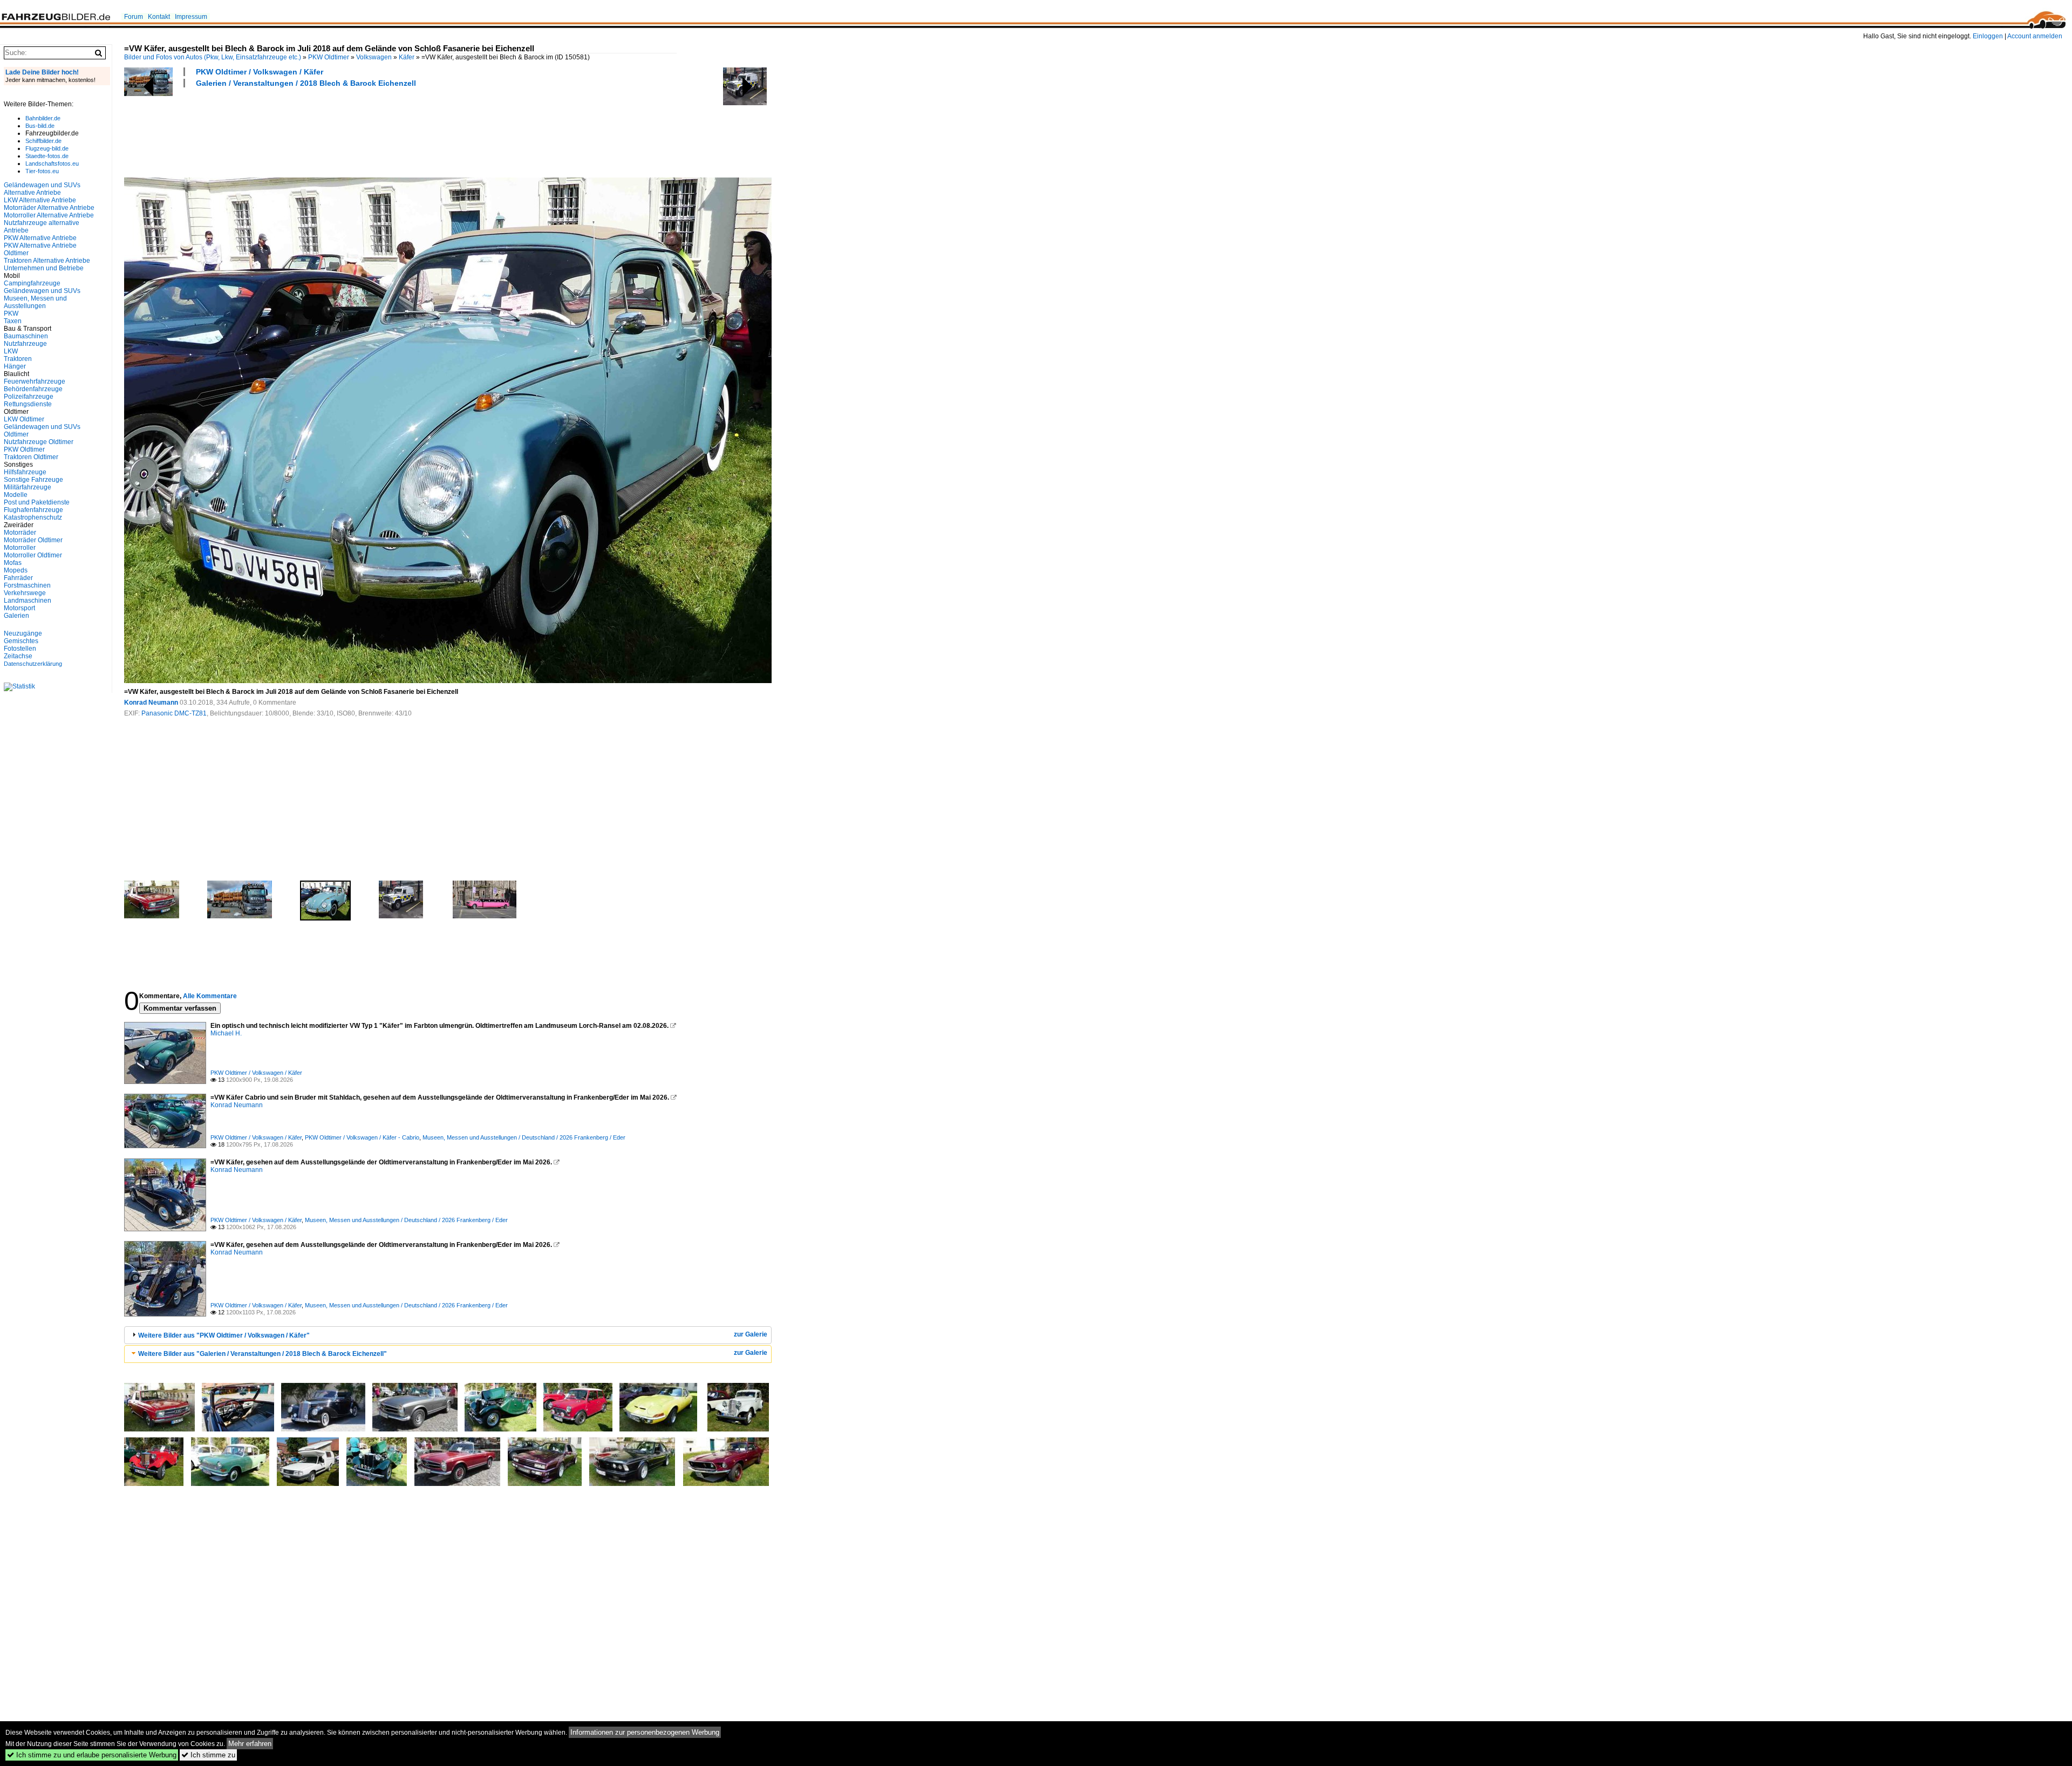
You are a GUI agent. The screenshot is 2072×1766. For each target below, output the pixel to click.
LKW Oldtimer (24, 419)
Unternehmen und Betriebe (44, 268)
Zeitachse (18, 656)
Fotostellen (20, 649)
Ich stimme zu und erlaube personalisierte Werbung (92, 1755)
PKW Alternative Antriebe (40, 238)
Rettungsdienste (28, 404)
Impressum (191, 17)
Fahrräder (18, 578)
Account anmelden (2035, 36)
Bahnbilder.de (43, 118)
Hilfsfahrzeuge (25, 472)
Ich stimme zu (208, 1755)
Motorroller (20, 548)
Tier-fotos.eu (42, 171)
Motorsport (19, 608)
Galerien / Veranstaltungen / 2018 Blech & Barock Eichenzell (306, 83)
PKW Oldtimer (329, 57)
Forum (134, 17)
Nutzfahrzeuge (25, 344)
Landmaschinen (28, 601)
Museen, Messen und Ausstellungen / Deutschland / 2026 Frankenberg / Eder (524, 1137)
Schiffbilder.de (43, 141)
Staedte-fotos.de (47, 156)
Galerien (16, 616)
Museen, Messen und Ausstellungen (35, 302)
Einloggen (1988, 36)
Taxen (13, 321)
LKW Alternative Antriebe (40, 200)
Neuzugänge (23, 633)
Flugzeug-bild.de (47, 148)
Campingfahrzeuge (32, 283)
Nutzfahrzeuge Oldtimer (39, 442)
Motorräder (20, 533)
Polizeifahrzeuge (29, 397)
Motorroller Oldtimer (33, 555)
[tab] (448, 1335)
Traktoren (18, 359)
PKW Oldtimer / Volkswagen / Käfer (260, 72)
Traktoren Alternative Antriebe (47, 261)
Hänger (15, 366)
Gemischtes (21, 641)
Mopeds (16, 570)
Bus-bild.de (40, 126)
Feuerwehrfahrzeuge (35, 381)
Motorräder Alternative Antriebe (49, 208)
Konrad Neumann (151, 703)
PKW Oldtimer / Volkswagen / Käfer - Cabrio (362, 1137)
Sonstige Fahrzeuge (33, 480)
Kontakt (159, 17)
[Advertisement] (321, 131)
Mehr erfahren (250, 1744)
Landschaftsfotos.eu (52, 163)
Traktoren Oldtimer (31, 457)
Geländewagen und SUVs (42, 291)
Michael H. (226, 1033)
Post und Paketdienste (37, 502)
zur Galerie (751, 1334)
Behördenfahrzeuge (33, 389)
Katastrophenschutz (33, 517)
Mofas (13, 563)
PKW (11, 313)
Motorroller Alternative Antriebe (49, 215)
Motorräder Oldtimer (33, 540)
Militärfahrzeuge (28, 487)
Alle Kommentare (210, 996)
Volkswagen (374, 57)
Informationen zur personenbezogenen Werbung (645, 1732)
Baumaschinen (26, 336)
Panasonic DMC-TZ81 (174, 713)
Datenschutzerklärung (33, 664)
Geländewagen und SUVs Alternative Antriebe (42, 189)
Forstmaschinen (27, 585)
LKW (11, 351)
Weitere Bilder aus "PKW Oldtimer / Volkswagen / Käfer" (224, 1335)
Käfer (407, 57)
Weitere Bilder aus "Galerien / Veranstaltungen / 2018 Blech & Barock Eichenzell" (263, 1354)
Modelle (16, 495)
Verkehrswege (25, 593)
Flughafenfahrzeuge (33, 510)
